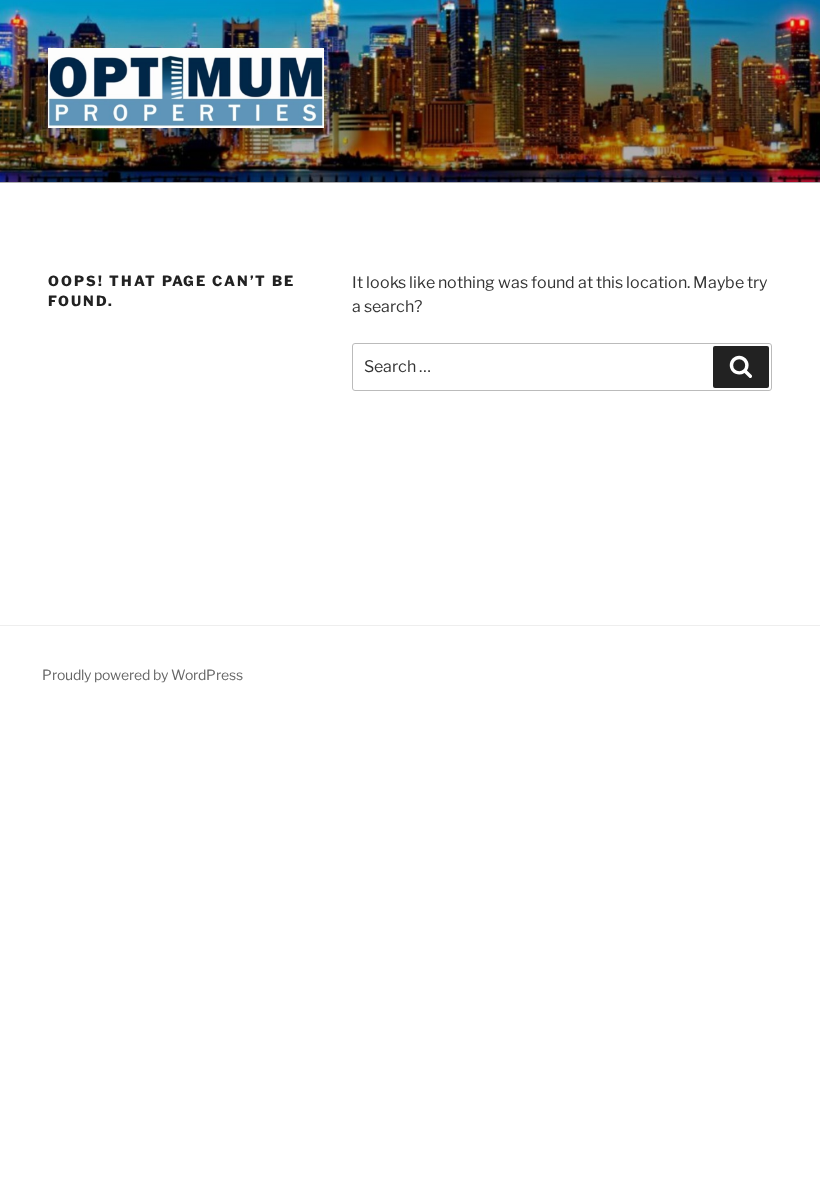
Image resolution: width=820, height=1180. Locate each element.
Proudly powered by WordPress (142, 674)
